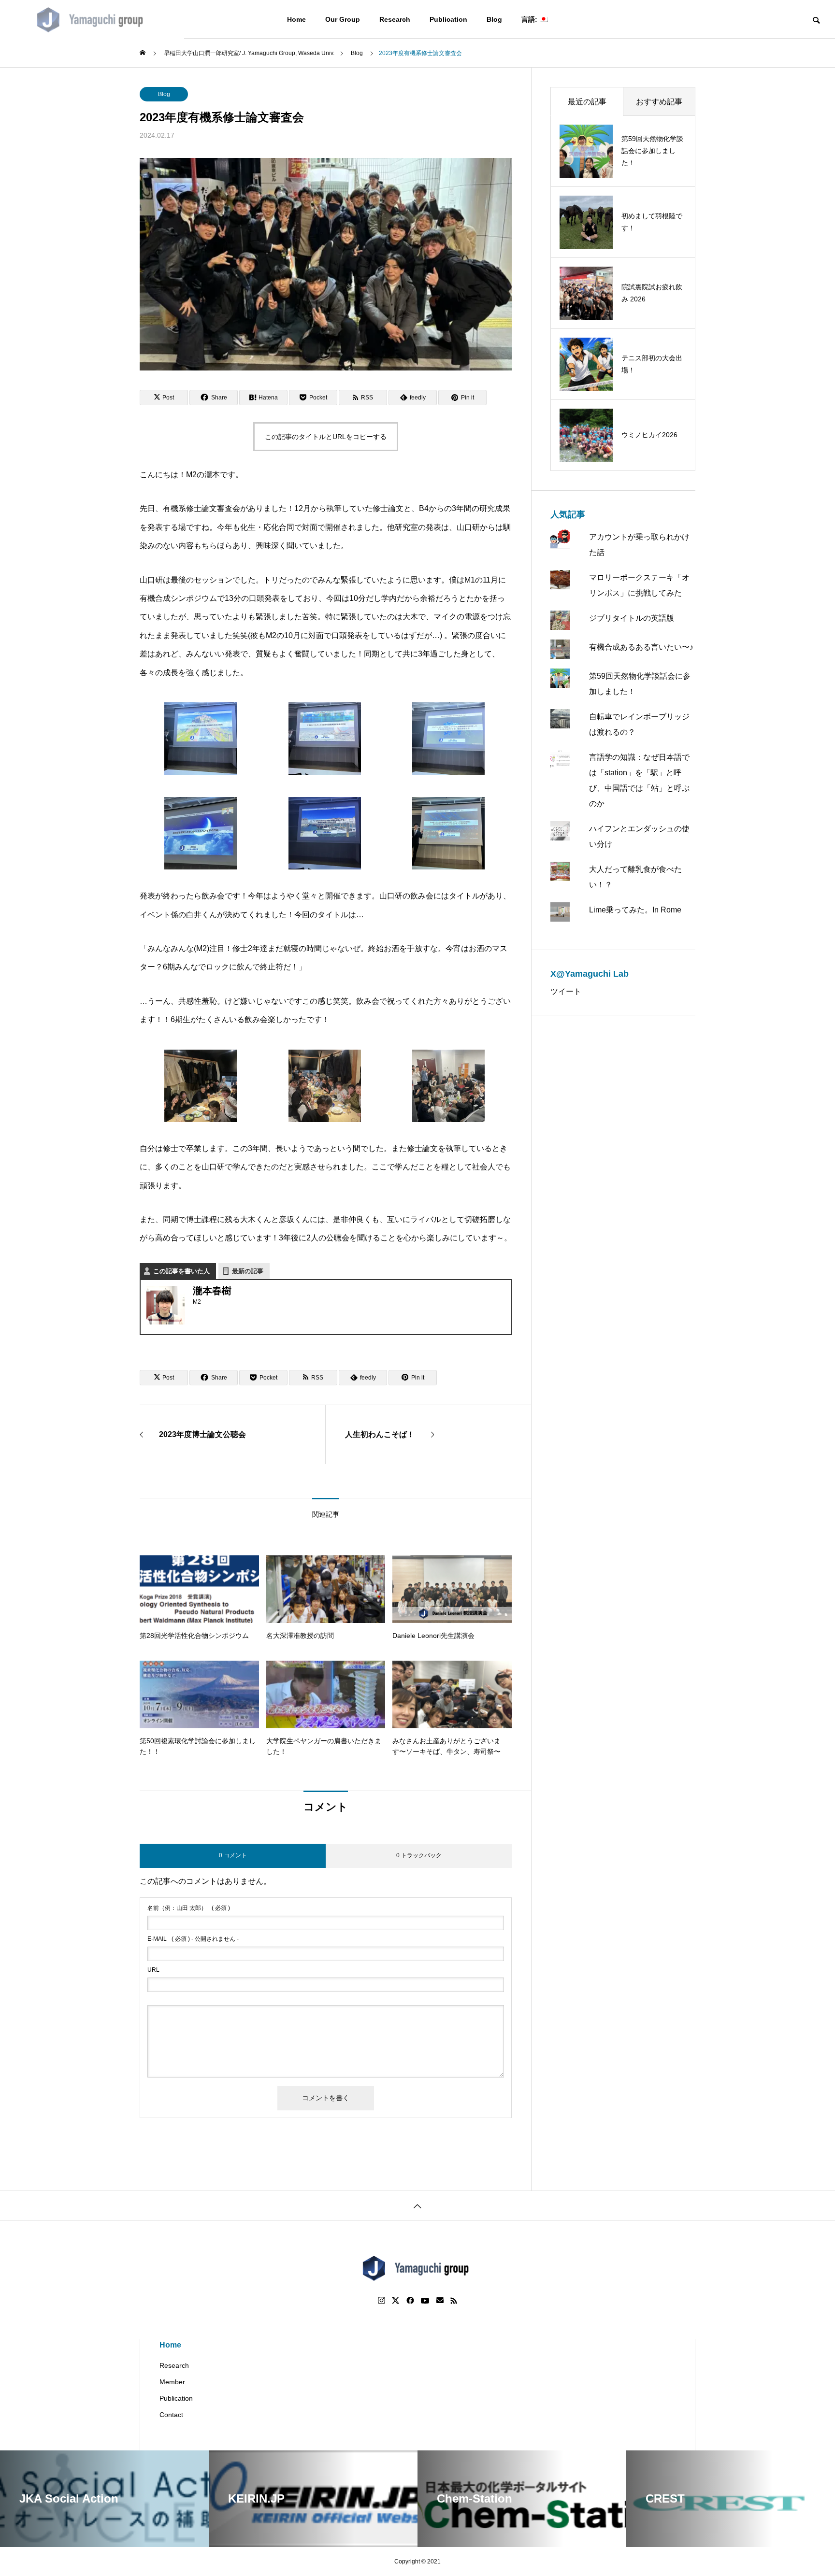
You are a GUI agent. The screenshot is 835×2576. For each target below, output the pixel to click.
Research (395, 19)
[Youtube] (425, 2301)
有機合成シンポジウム (178, 598)
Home (296, 19)
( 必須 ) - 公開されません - (193, 1939)
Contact (171, 2415)
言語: (530, 19)
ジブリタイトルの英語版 (632, 618)
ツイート (566, 991)
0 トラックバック (419, 1855)
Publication (448, 19)
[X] (396, 2301)
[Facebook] (410, 2301)
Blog (494, 19)
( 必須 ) (189, 1908)
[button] (201, 741)
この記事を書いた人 (181, 1271)
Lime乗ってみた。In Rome (635, 910)
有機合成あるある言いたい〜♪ (641, 647)
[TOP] (417, 2205)
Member (172, 2382)
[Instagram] (382, 2301)
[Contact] (440, 2301)
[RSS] (454, 2301)
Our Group (343, 19)
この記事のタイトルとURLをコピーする (326, 437)
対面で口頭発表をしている (355, 635)
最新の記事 (248, 1271)
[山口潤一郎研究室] (92, 19)
